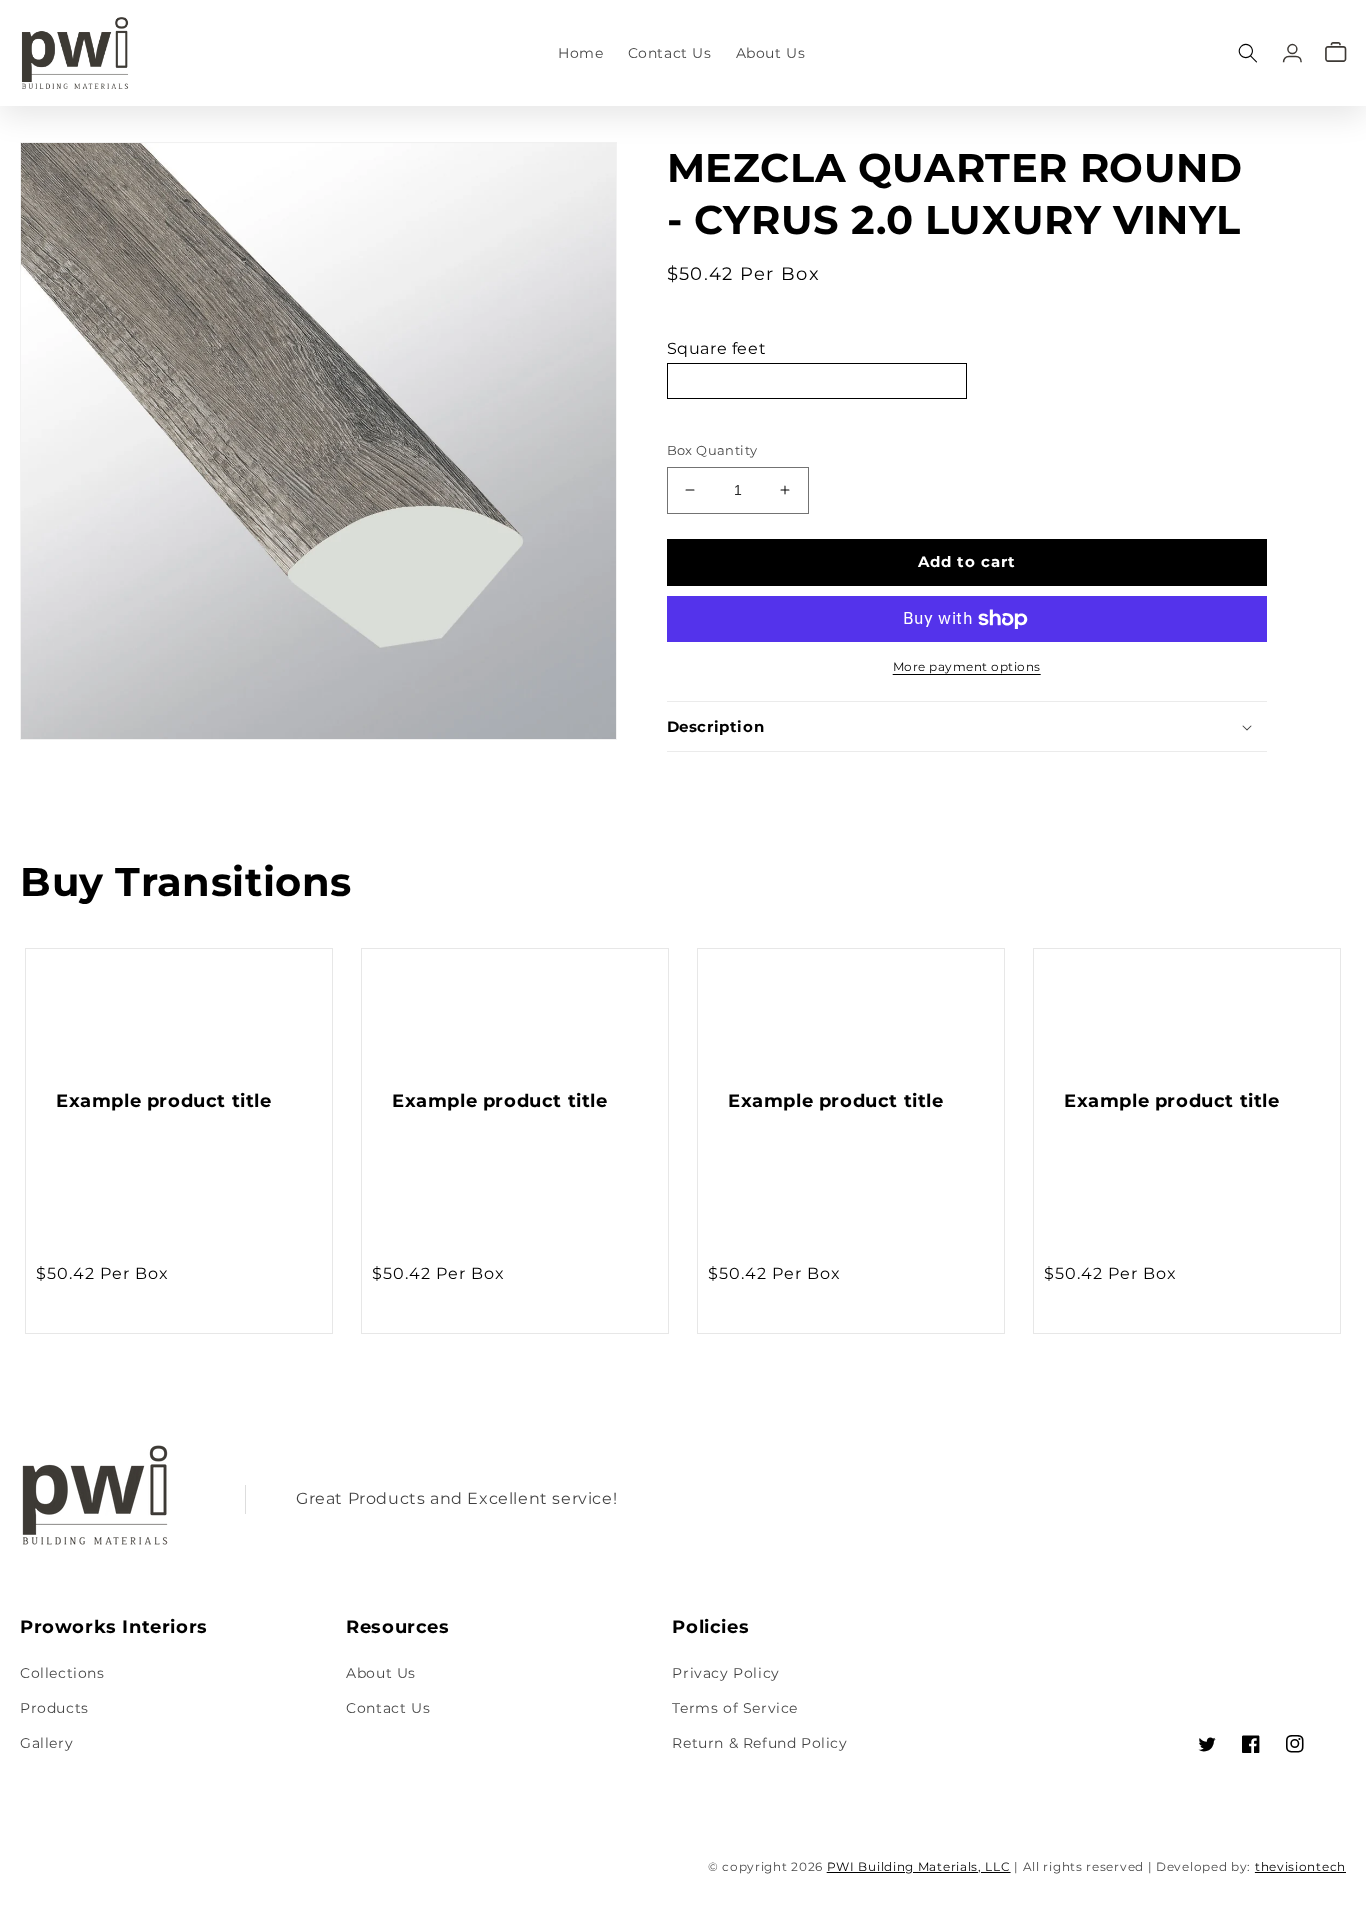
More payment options (967, 666)
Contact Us (388, 1708)
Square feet (717, 348)
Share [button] (711, 779)
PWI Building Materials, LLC (919, 1866)
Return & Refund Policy (759, 1743)
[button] (1248, 52)
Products (54, 1708)
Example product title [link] (164, 1101)
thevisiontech (1300, 1866)
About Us (381, 1673)
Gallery (46, 1743)
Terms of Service (735, 1708)
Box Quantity (712, 450)
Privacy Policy (725, 1673)
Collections (62, 1673)
